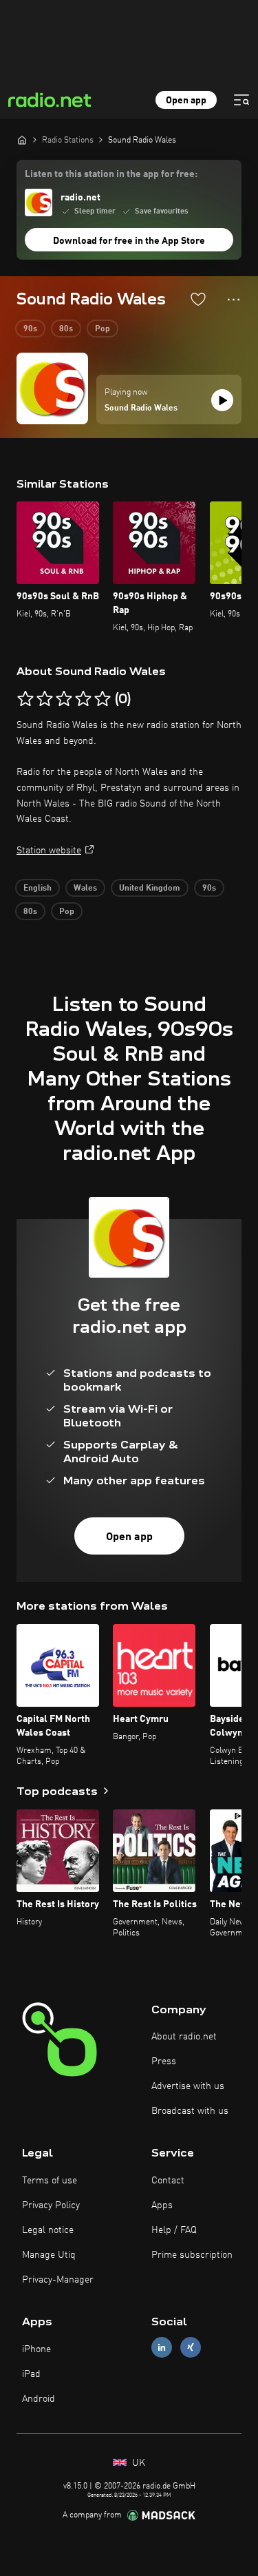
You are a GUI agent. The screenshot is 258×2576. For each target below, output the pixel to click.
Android (39, 2399)
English (37, 889)
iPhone (36, 2349)
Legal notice (48, 2230)
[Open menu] (241, 100)
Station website (49, 851)
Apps (162, 2205)
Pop (103, 329)
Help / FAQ (174, 2230)
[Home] (22, 140)
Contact (168, 2181)
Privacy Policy (51, 2205)
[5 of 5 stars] (103, 699)
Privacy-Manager (58, 2280)
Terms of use (50, 2181)
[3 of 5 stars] (64, 699)
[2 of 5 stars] (45, 699)
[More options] (234, 300)
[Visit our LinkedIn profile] (162, 2348)
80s (66, 329)
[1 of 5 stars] (25, 699)
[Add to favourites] (198, 299)
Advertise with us (188, 2086)
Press (164, 2061)
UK (137, 2463)
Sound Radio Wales (141, 408)
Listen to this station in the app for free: (111, 174)
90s (30, 329)
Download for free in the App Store (129, 241)
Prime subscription (192, 2255)
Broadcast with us (190, 2111)
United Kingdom (150, 889)
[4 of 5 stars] (83, 699)
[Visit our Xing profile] (191, 2348)
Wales (85, 889)
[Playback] (222, 400)
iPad (31, 2374)
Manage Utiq (49, 2255)
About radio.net (184, 2037)
